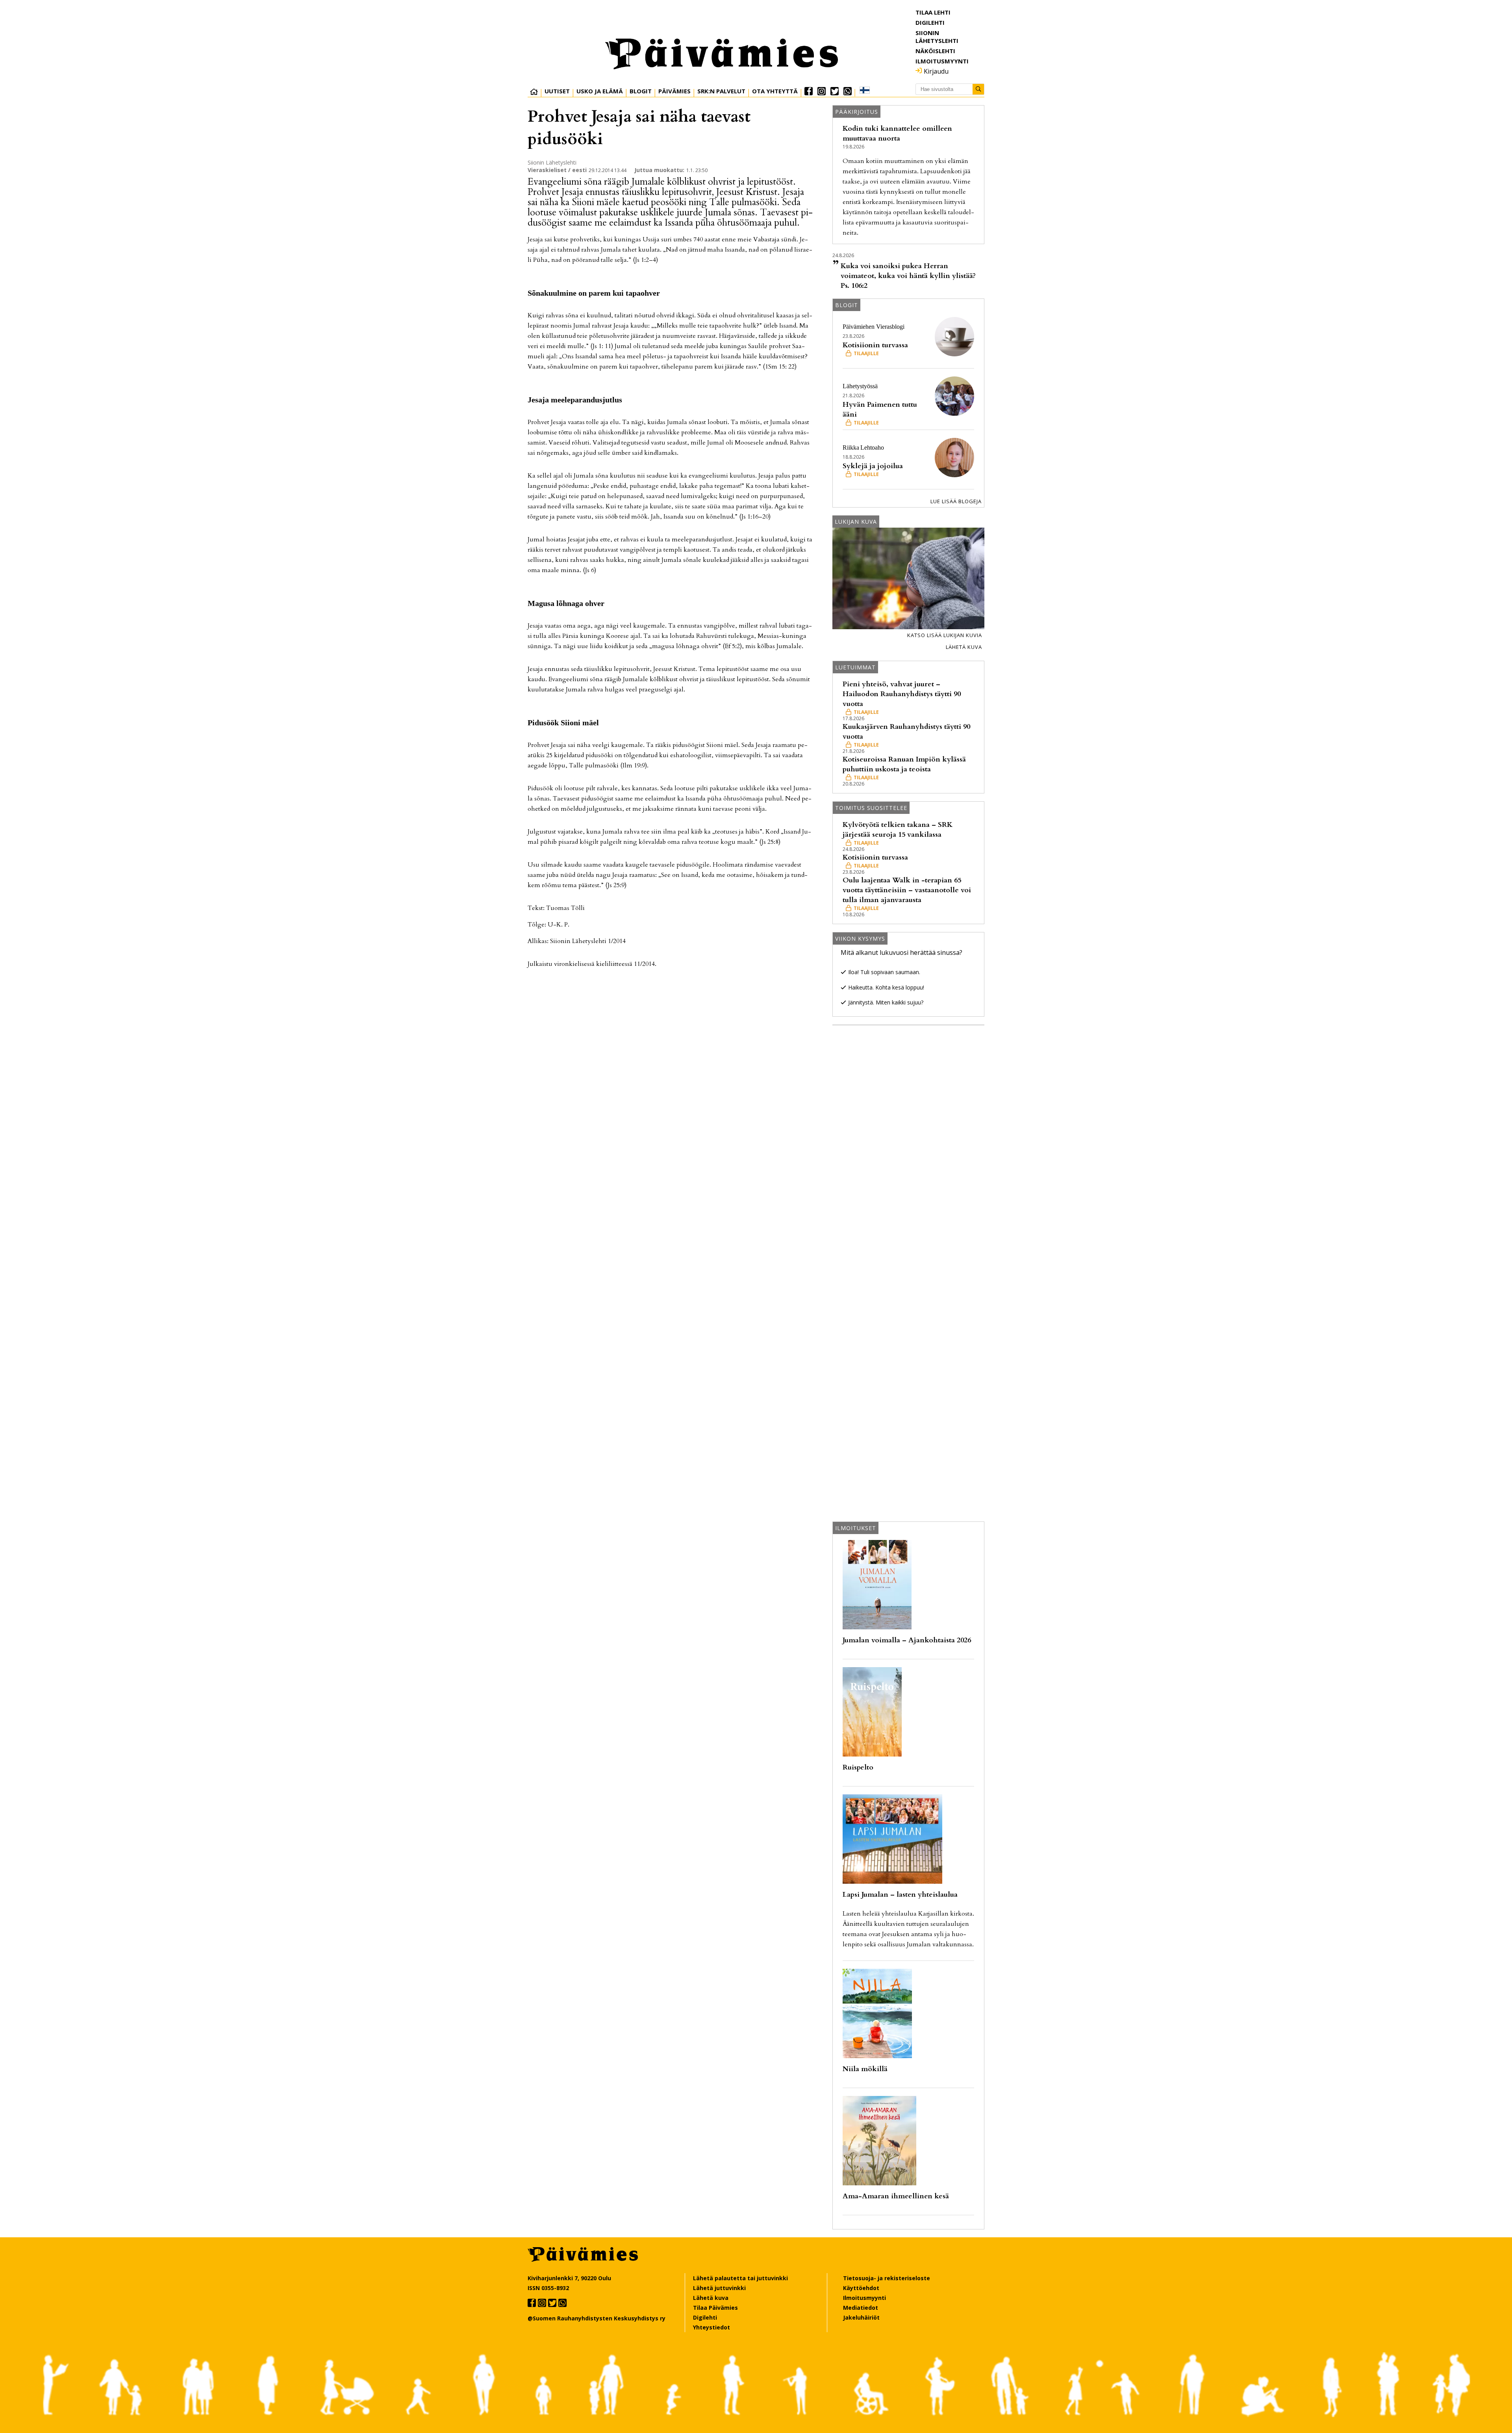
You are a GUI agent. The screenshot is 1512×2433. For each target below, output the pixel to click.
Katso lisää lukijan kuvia (945, 635)
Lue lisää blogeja (956, 501)
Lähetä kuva (964, 647)
